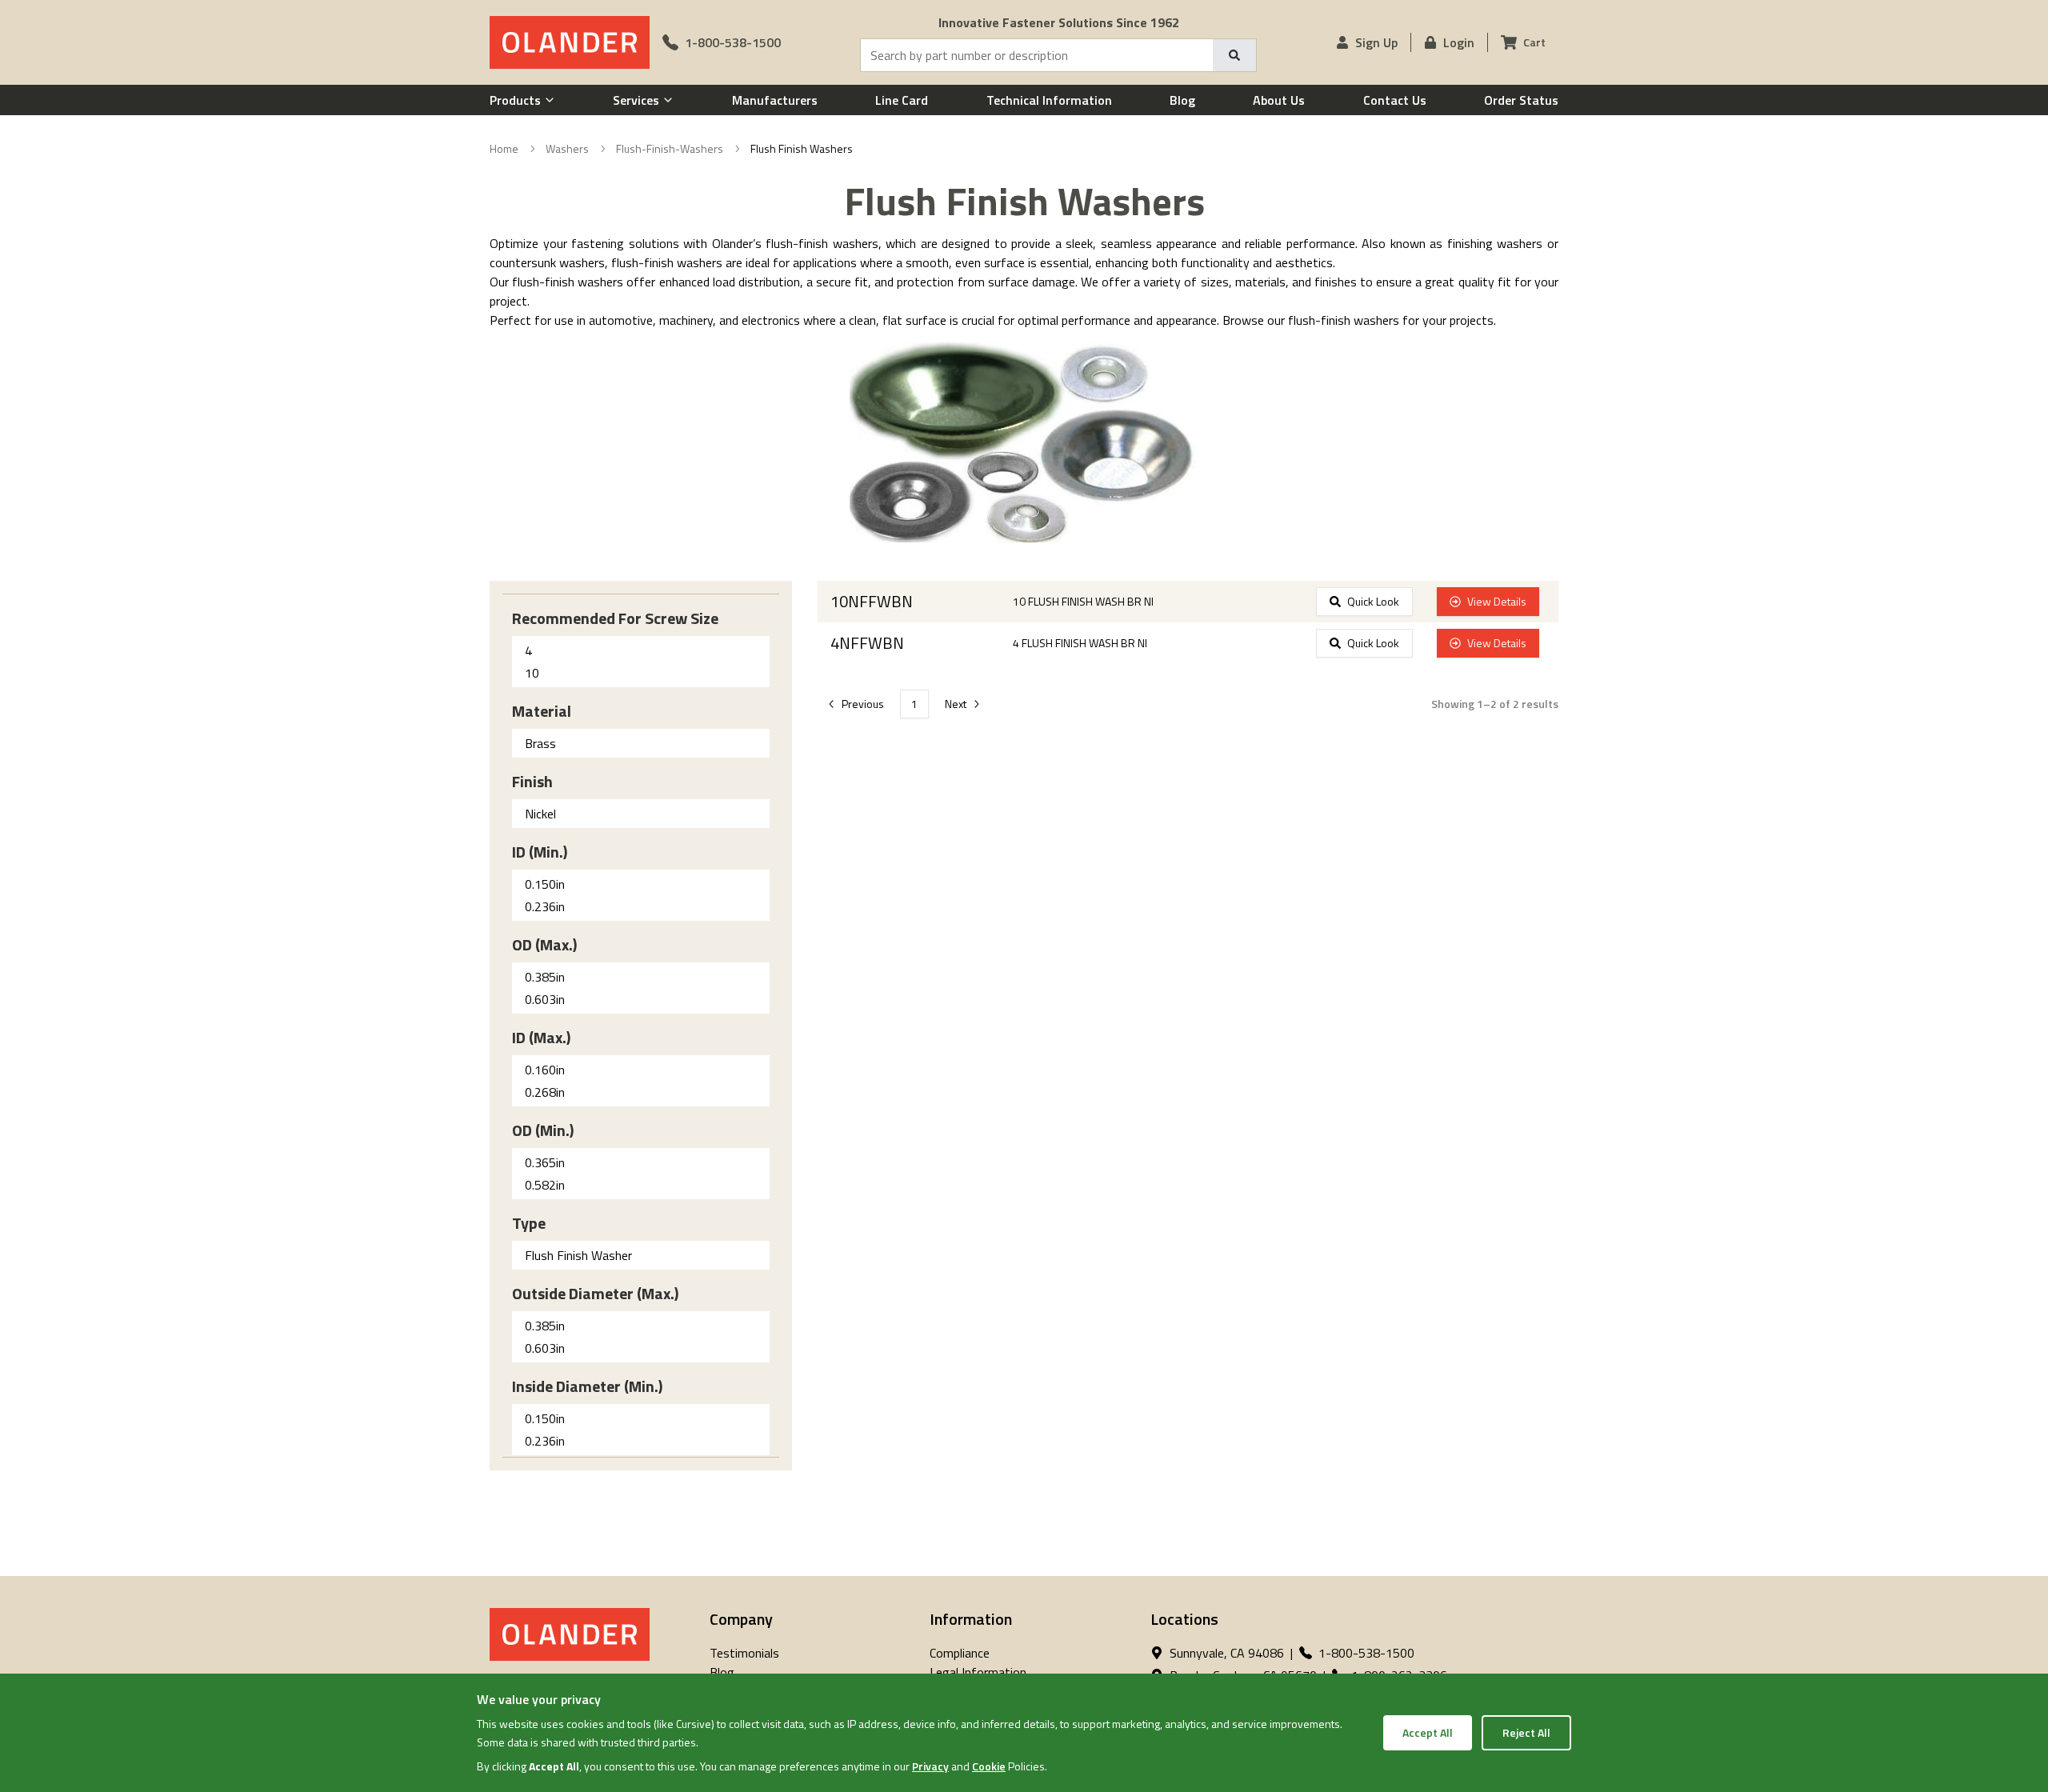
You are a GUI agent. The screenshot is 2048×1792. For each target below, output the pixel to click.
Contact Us (1395, 100)
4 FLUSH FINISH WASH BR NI (1080, 643)
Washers (567, 149)
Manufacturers (775, 100)
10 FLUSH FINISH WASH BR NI (1083, 602)
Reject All (1526, 1732)
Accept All (1428, 1732)
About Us (1279, 100)
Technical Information (1049, 100)
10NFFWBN (872, 602)
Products (515, 100)
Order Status (1521, 100)
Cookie (989, 1766)
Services (636, 100)
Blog (1182, 100)
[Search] (1234, 55)
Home (504, 149)
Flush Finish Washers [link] (802, 149)
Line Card (902, 100)
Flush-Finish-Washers (670, 149)
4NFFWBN (867, 643)
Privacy (930, 1766)
